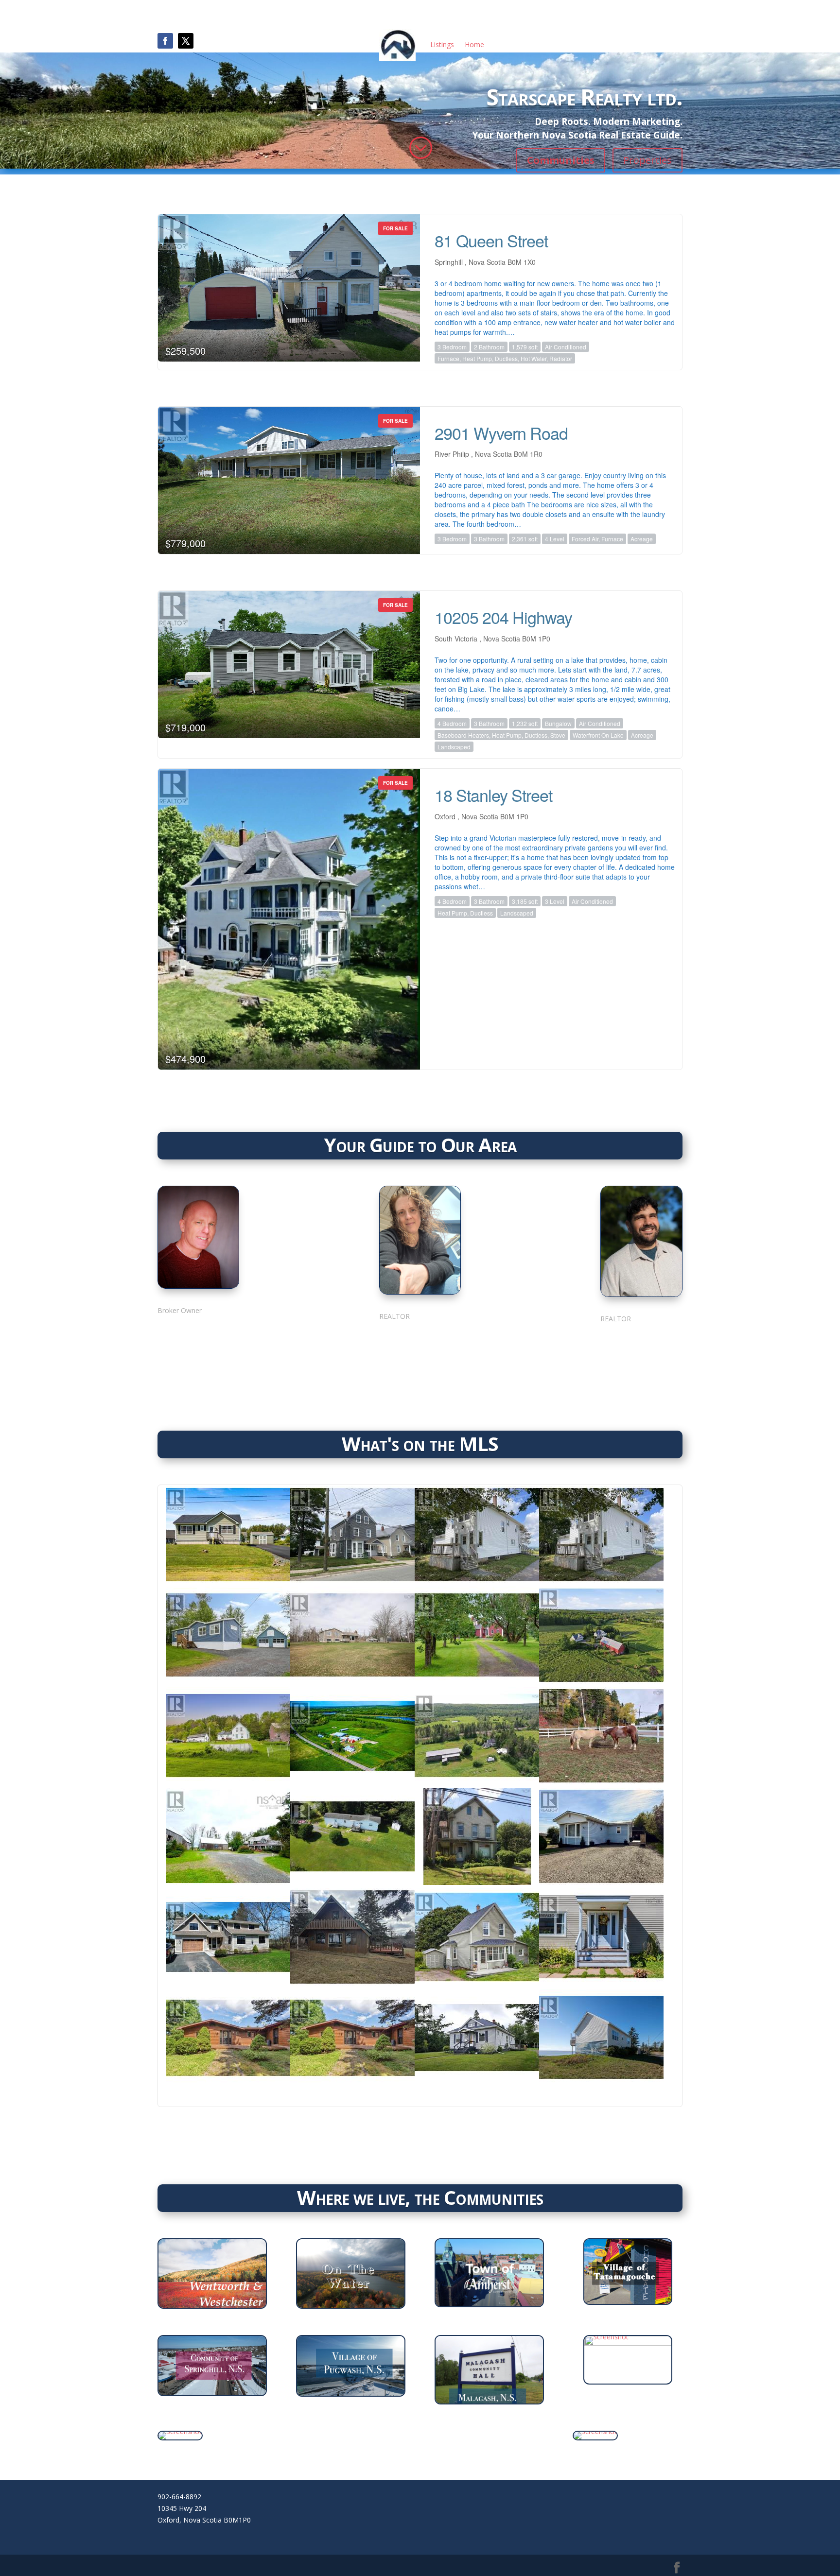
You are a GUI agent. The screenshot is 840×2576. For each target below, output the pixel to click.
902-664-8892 (179, 2497)
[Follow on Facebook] (165, 41)
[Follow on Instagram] (198, 1336)
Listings (442, 44)
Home (474, 44)
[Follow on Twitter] (221, 1336)
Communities (561, 160)
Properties (647, 160)
